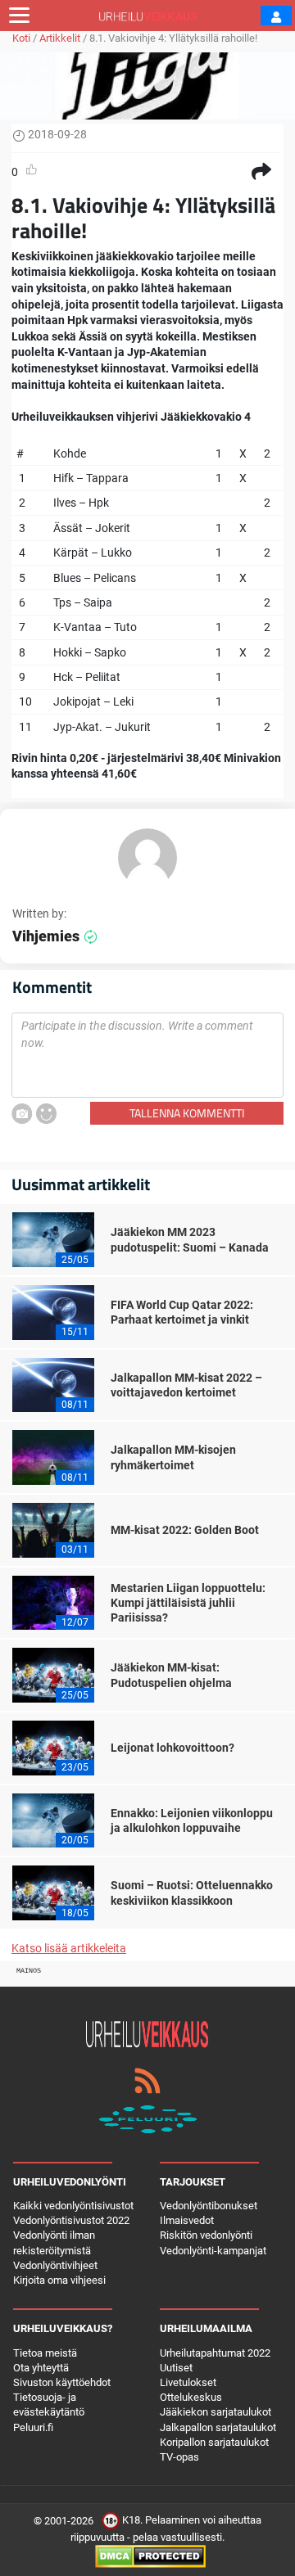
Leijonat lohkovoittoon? (172, 1748)
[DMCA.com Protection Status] (150, 2556)
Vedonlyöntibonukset (209, 2206)
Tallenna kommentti (187, 1113)
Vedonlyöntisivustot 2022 (71, 2220)
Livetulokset (188, 2382)
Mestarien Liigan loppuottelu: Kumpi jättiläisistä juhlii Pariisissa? (188, 1603)
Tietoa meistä (45, 2353)
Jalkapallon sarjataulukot (218, 2427)
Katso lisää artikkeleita (69, 1948)
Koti (21, 38)
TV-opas (179, 2457)
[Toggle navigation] (19, 16)
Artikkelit (60, 38)
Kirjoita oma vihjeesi (59, 2280)
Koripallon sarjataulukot (214, 2442)
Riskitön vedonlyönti (206, 2235)
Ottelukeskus (191, 2397)
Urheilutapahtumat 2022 (215, 2353)
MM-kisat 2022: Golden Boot (185, 1530)
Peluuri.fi (33, 2427)
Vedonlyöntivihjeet (55, 2265)
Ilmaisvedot (187, 2220)
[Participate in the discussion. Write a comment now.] (147, 1055)
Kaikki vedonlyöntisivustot (73, 2206)
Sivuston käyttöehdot (62, 2382)
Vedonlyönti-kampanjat (213, 2251)
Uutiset (176, 2368)
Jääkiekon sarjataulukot (216, 2412)
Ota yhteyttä (41, 2368)
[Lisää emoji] (46, 1114)
